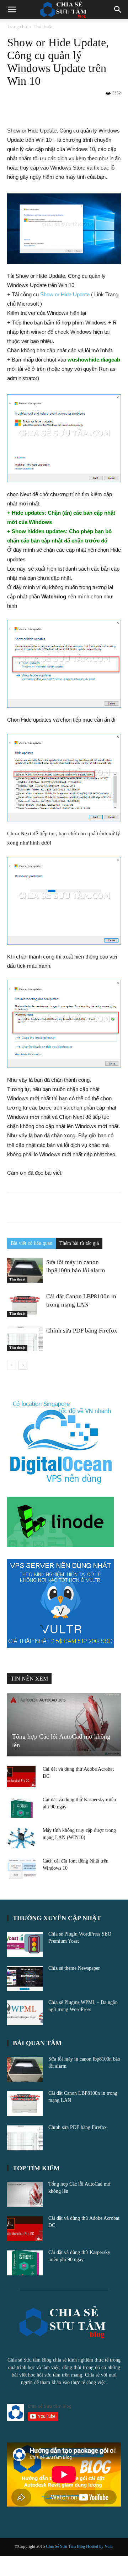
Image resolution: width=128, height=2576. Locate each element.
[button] (12, 10)
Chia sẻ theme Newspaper (74, 1968)
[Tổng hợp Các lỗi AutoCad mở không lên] (64, 1725)
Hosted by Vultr (100, 2546)
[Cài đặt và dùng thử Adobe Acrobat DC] (21, 1776)
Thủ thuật (43, 27)
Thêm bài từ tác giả (79, 1243)
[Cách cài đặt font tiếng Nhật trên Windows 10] (21, 1868)
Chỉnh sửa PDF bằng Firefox (82, 1331)
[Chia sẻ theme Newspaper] (25, 1979)
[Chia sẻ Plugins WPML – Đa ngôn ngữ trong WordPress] (25, 2013)
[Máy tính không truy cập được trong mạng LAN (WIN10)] (21, 1838)
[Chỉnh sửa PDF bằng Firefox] (25, 1339)
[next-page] (23, 1365)
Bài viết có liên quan (31, 1243)
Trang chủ (17, 27)
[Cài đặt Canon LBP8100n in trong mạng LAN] (25, 1305)
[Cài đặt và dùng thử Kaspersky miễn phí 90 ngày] (21, 1807)
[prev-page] (12, 1365)
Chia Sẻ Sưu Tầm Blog (66, 2546)
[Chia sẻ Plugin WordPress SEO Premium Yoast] (25, 1944)
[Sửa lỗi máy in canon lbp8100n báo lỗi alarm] (25, 1270)
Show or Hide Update (65, 294)
